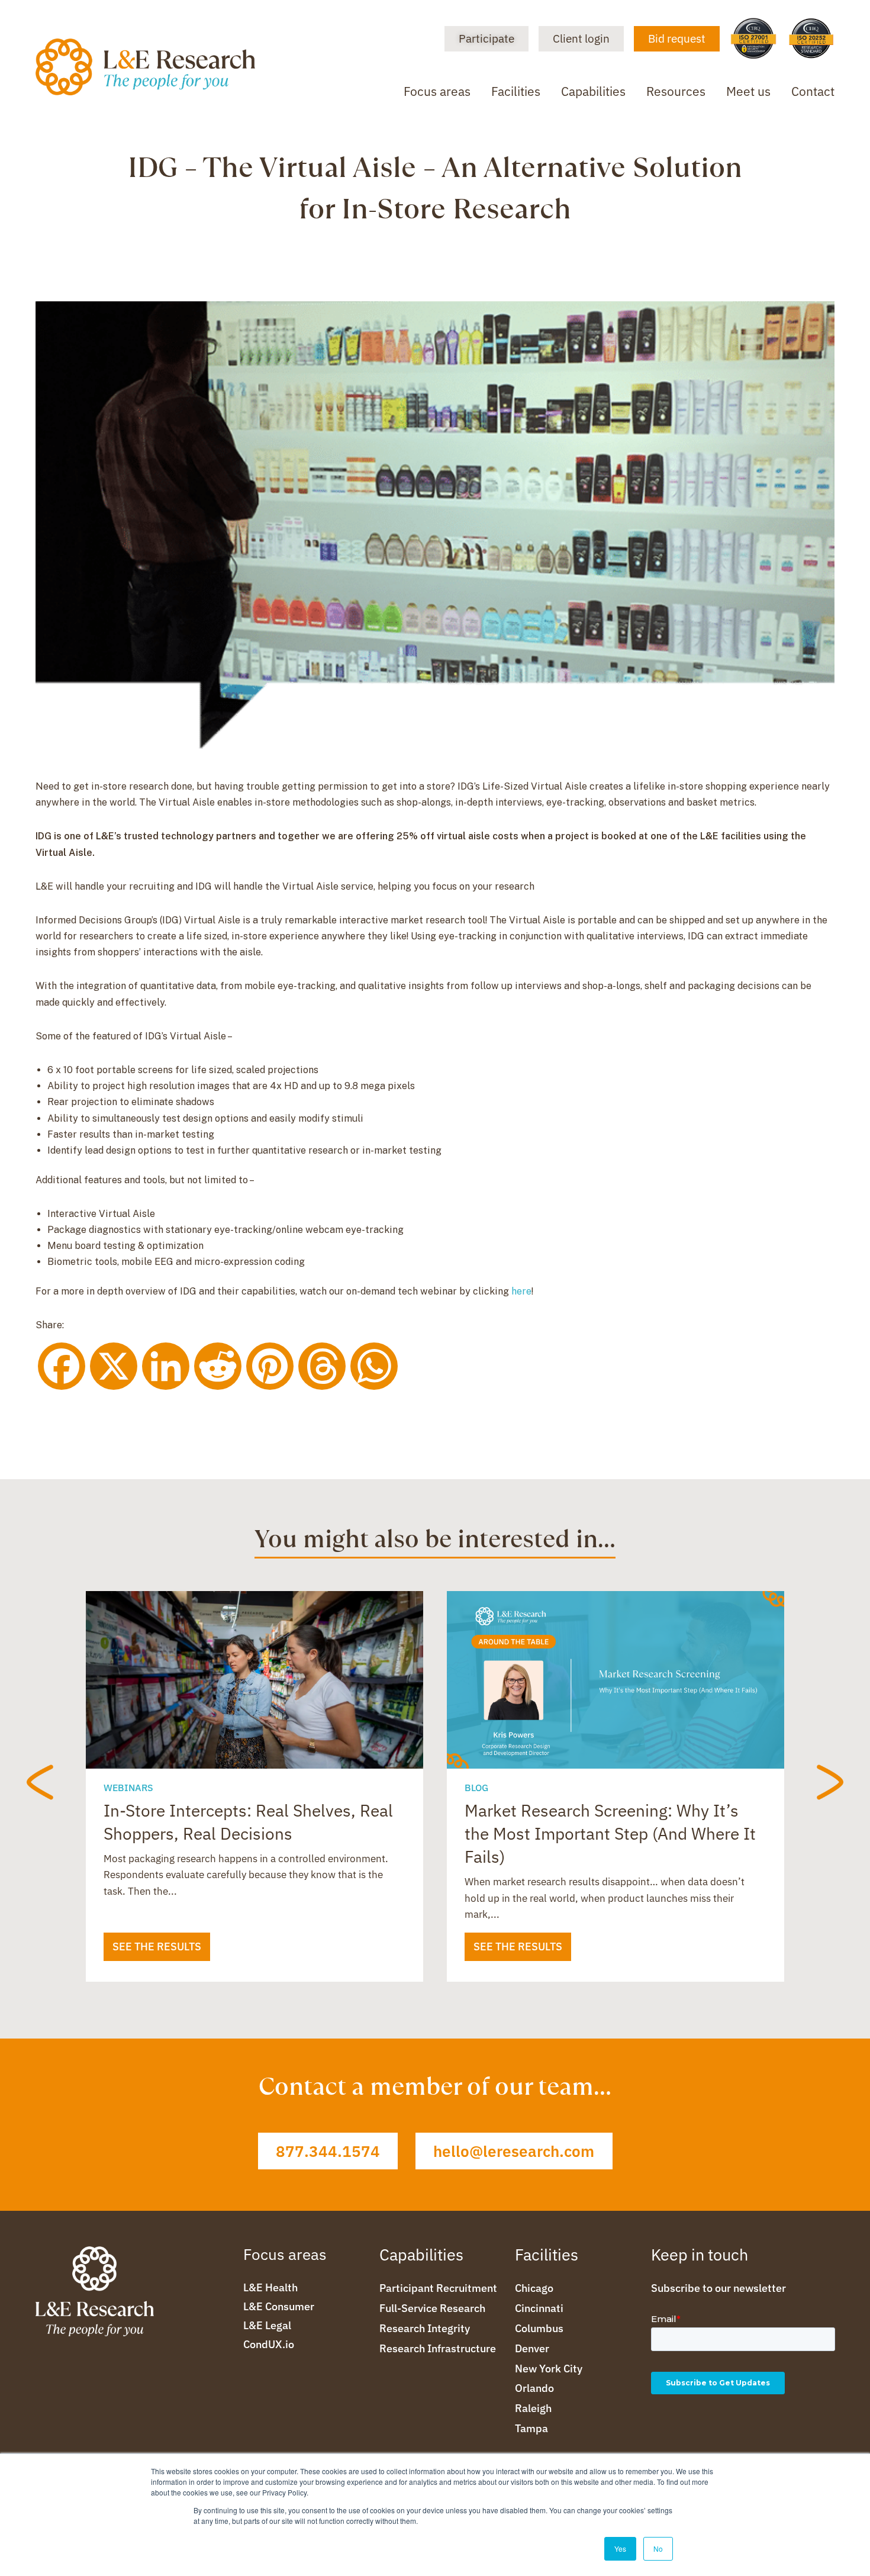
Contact (813, 91)
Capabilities (593, 91)
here (521, 1291)
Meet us (748, 91)
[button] (46, 1783)
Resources (676, 91)
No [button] (658, 2548)
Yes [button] (620, 2548)
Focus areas (437, 91)
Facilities (516, 91)
